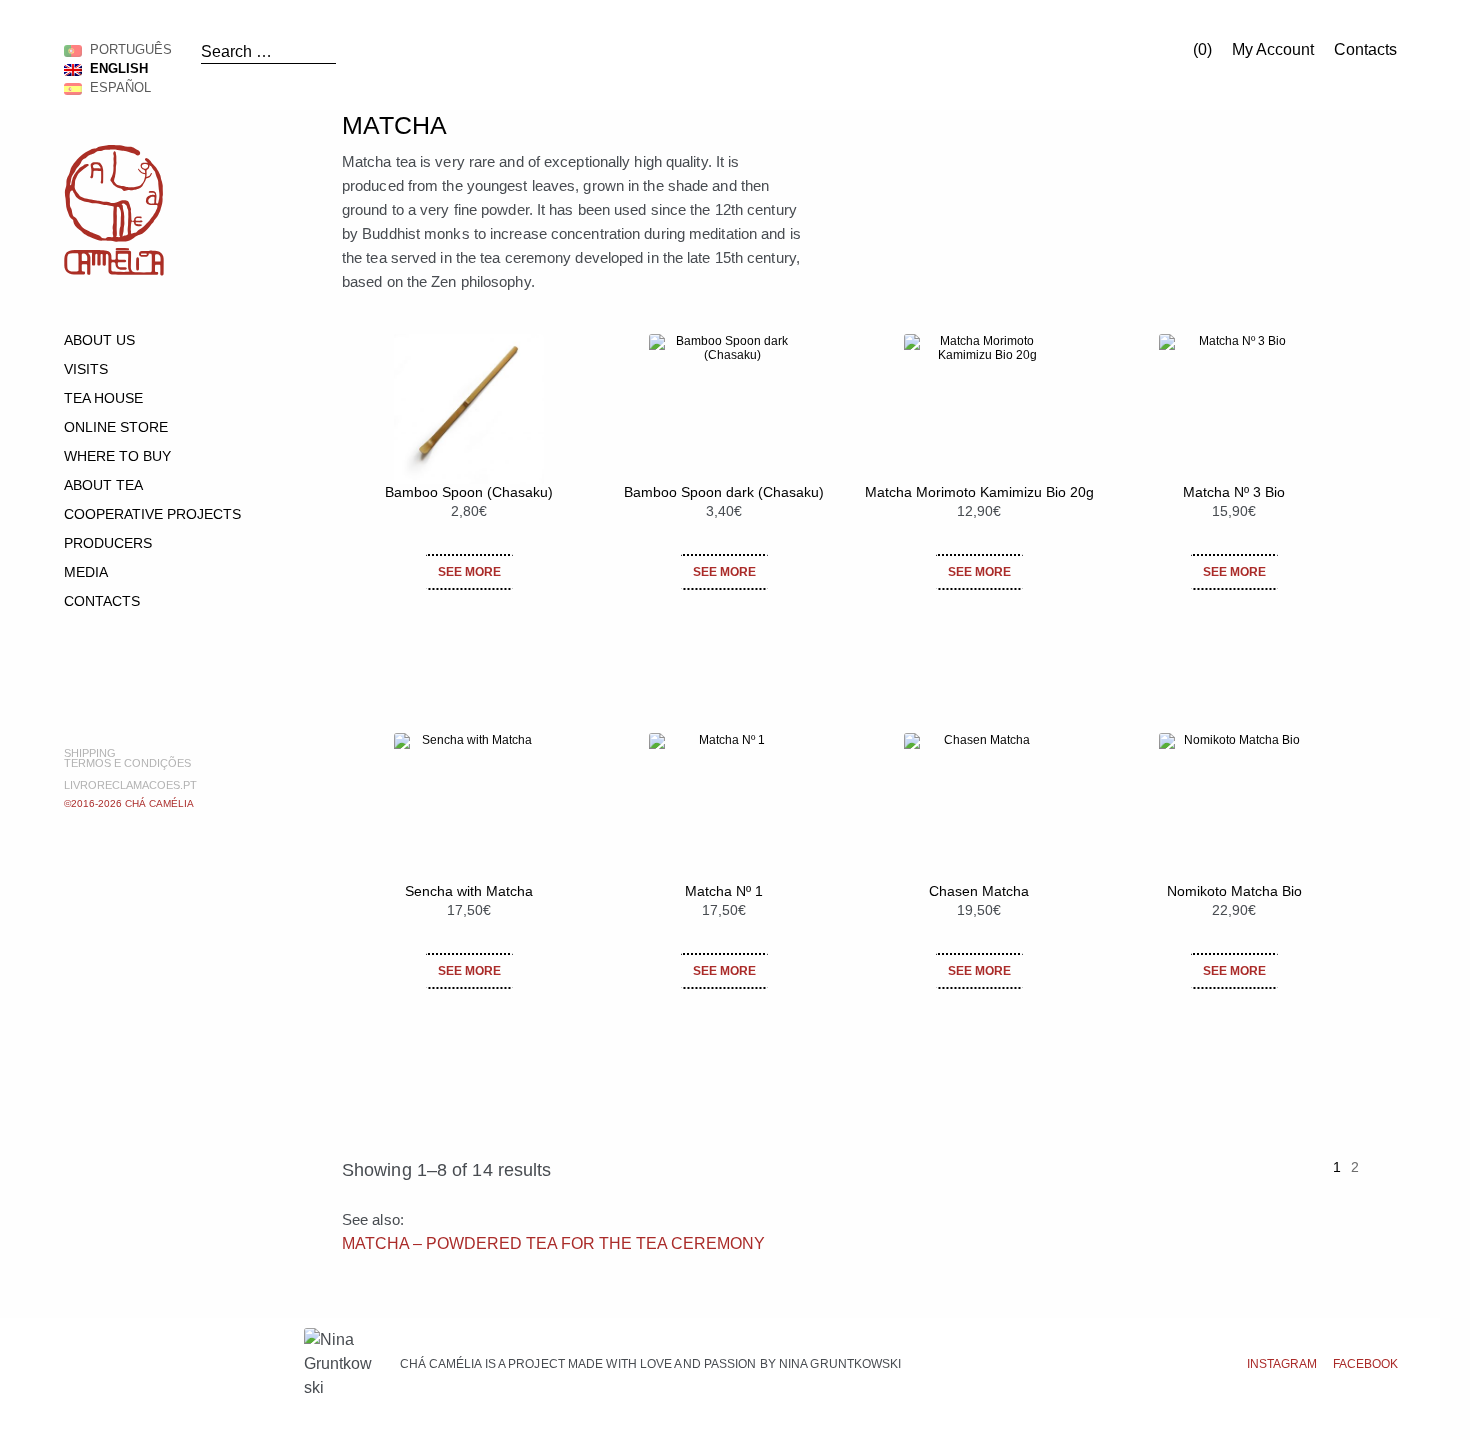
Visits (86, 369)
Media (86, 572)
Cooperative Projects (152, 514)
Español (116, 87)
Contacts (1365, 49)
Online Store (116, 427)
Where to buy (117, 456)
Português (127, 49)
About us (99, 340)
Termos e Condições (127, 763)
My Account (1273, 49)
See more (469, 572)
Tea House (103, 398)
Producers (108, 543)
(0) (1200, 49)
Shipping (90, 753)
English (115, 68)
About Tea (103, 485)
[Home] (114, 270)
